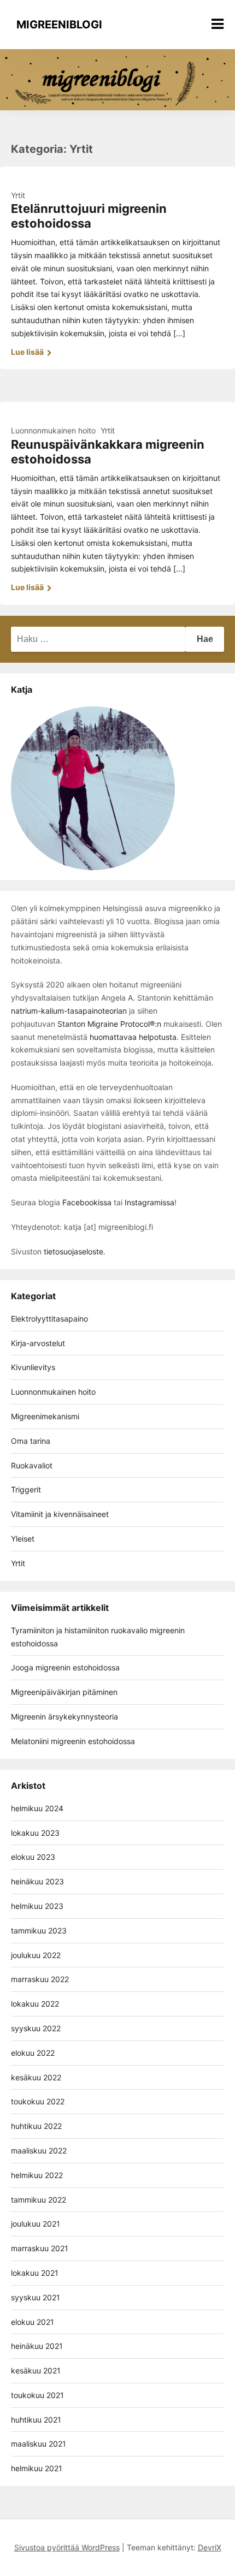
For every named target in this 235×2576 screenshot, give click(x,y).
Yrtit (18, 195)
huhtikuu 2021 (36, 2420)
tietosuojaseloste (74, 1251)
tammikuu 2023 (39, 1930)
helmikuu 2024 (37, 1808)
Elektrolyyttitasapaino (49, 1319)
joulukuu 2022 (36, 1955)
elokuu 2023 (33, 1857)
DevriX (210, 2547)
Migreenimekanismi (45, 1416)
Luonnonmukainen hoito (53, 430)
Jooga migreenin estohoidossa (65, 1667)
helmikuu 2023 (37, 1906)
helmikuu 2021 (37, 2468)
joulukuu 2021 (36, 2224)
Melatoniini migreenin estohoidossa (73, 1741)
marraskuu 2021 (40, 2248)
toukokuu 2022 (38, 2101)
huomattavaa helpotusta (132, 1037)
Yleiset (23, 1539)
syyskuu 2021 (36, 2297)
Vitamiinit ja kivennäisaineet (60, 1514)
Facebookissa (87, 1202)
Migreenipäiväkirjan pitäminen (64, 1692)
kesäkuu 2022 (36, 2077)
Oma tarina (31, 1441)
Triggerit (26, 1489)
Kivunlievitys (33, 1367)
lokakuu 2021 (35, 2273)
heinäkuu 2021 (37, 2346)
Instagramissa (149, 1202)
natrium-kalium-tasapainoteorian (69, 1011)
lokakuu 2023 (35, 1833)
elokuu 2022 (33, 2053)
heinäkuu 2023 (37, 1881)
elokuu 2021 (33, 2322)
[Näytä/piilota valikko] (218, 24)
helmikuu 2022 (37, 2175)
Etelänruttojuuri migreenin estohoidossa (89, 216)
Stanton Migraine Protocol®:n (109, 1024)
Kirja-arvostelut (38, 1343)
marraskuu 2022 (40, 1979)
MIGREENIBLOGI (59, 25)
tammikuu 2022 (39, 2200)
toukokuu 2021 (37, 2395)
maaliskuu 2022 (39, 2150)
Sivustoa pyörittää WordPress (67, 2547)
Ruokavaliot (32, 1465)
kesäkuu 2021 (36, 2370)
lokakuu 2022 (35, 2004)
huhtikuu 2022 (36, 2126)
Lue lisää (28, 352)
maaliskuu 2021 (39, 2444)
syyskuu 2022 (36, 2028)
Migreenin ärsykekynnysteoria (64, 1717)
